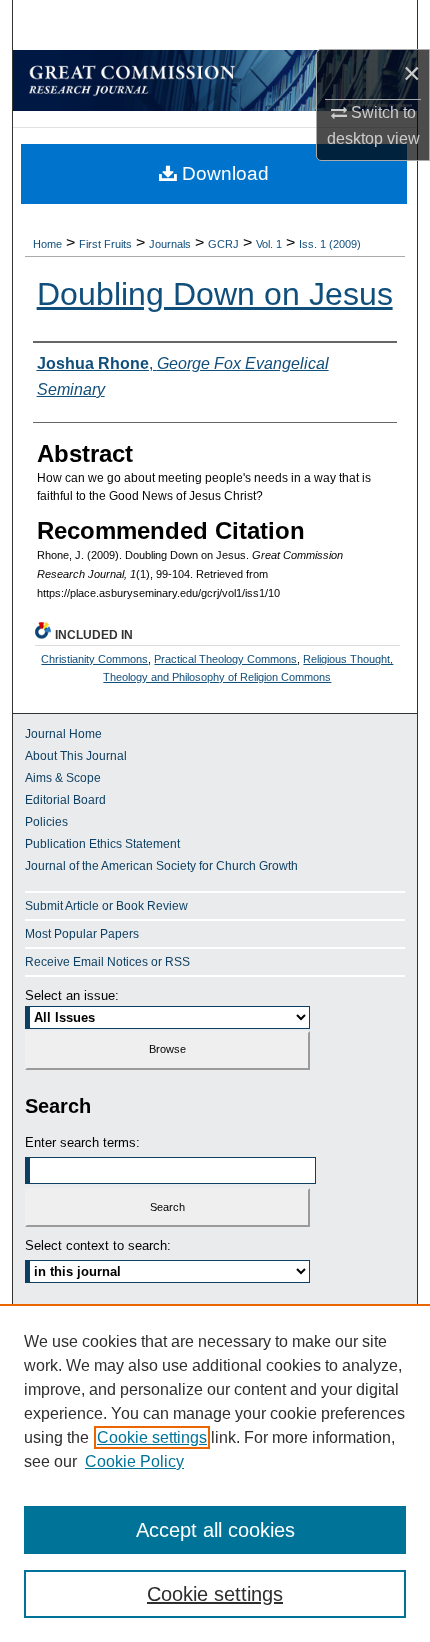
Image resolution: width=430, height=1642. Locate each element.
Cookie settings (152, 1437)
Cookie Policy (134, 1461)
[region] (215, 1473)
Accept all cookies (215, 1530)
